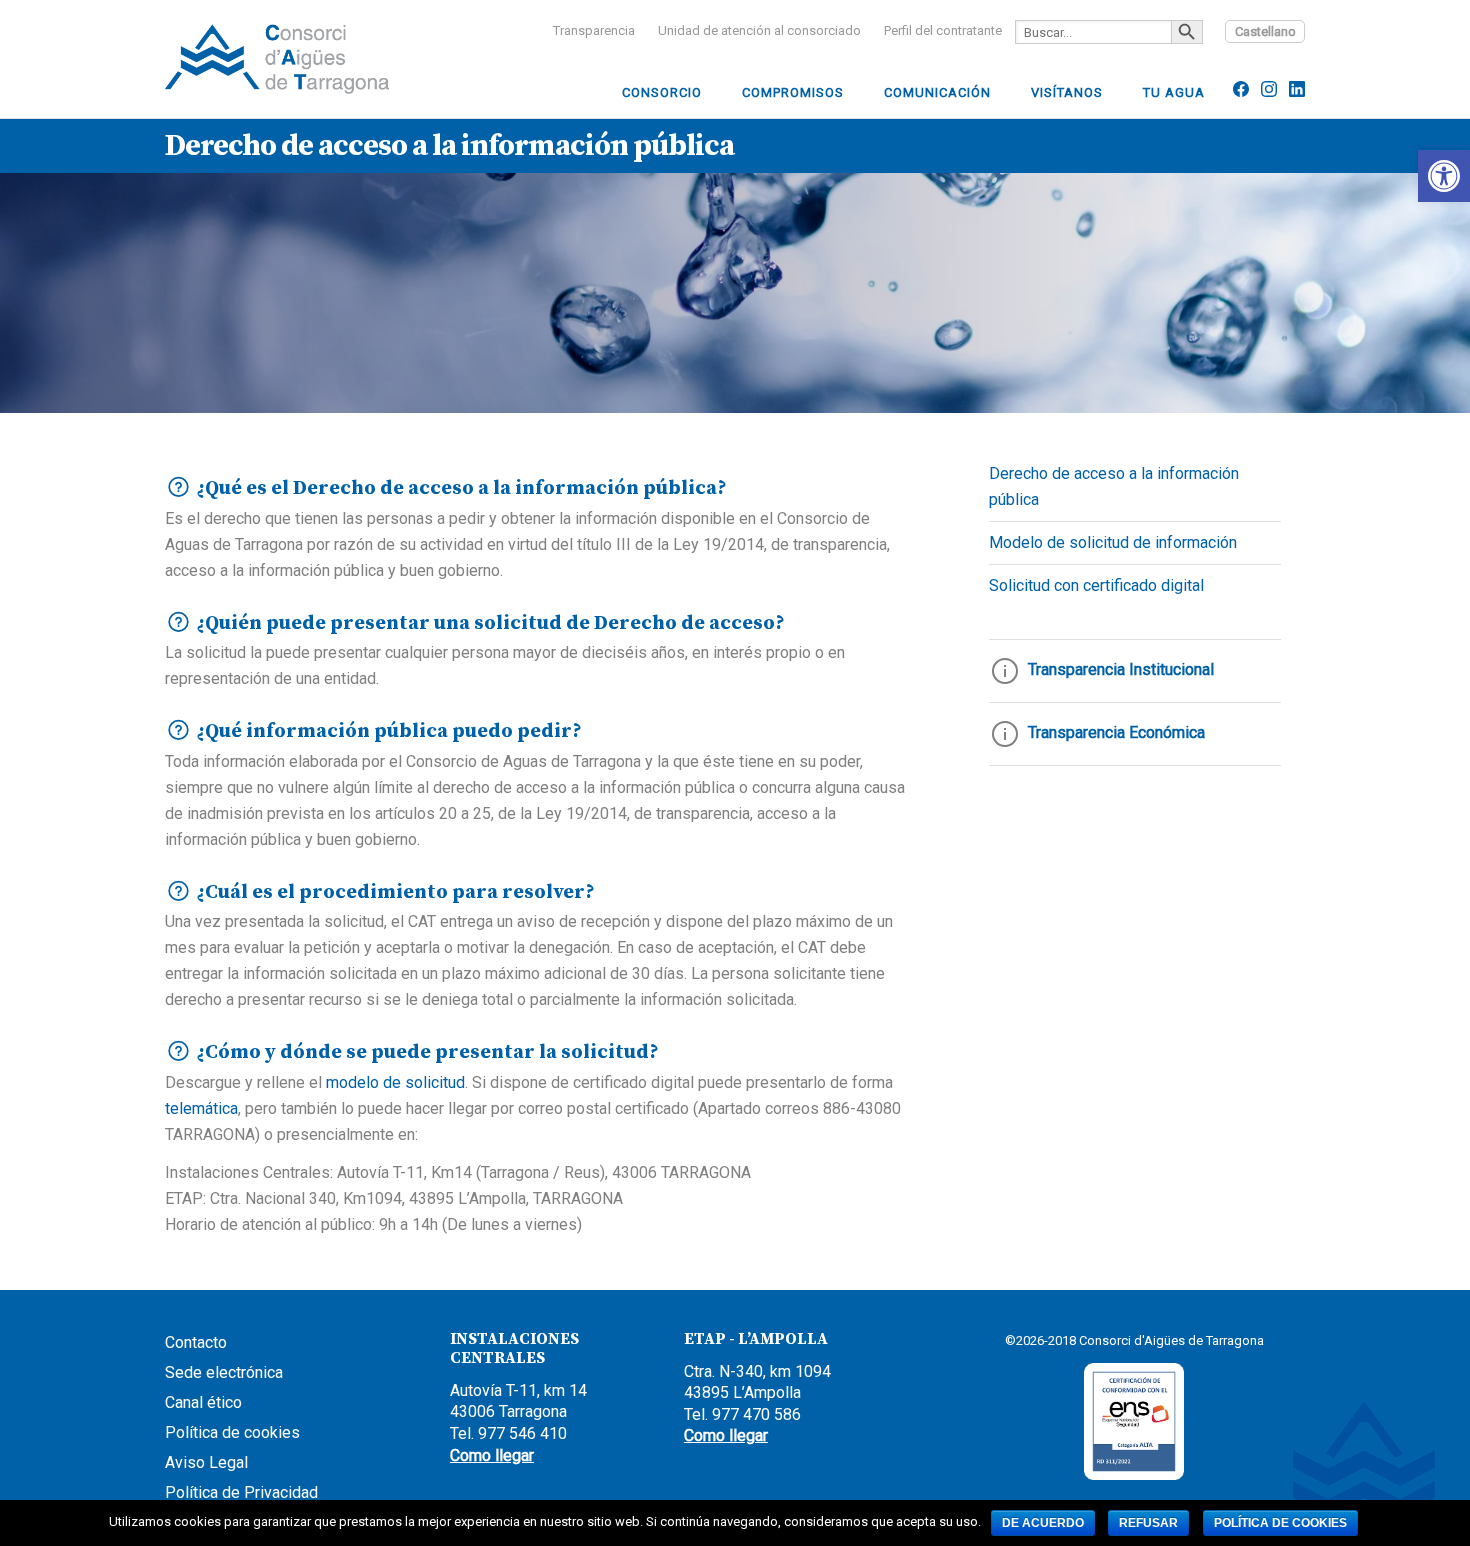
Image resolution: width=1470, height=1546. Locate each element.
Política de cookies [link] (232, 1432)
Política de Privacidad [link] (241, 1492)
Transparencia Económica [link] (1114, 732)
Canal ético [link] (203, 1402)
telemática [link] (201, 1108)
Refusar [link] (1148, 1523)
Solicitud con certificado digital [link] (1096, 585)
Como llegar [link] (492, 1455)
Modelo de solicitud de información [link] (1113, 542)
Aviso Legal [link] (206, 1462)
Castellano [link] (1265, 31)
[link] (1444, 176)
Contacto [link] (196, 1342)
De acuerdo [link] (1043, 1523)
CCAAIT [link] (315, 59)
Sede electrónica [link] (224, 1372)
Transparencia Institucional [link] (1119, 669)
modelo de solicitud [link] (395, 1082)
